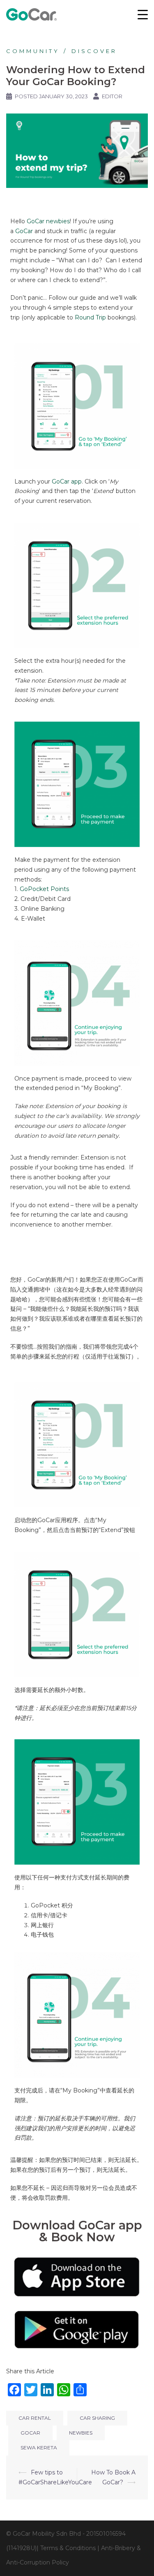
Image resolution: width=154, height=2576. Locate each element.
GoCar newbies (48, 221)
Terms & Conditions (68, 2548)
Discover (94, 51)
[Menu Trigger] (143, 14)
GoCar (24, 231)
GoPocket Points (44, 889)
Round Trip (90, 317)
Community (33, 51)
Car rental (35, 2418)
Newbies (81, 2433)
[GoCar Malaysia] (31, 14)
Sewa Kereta (39, 2448)
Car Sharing (97, 2418)
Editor (112, 96)
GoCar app (67, 481)
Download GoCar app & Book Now (77, 2231)
